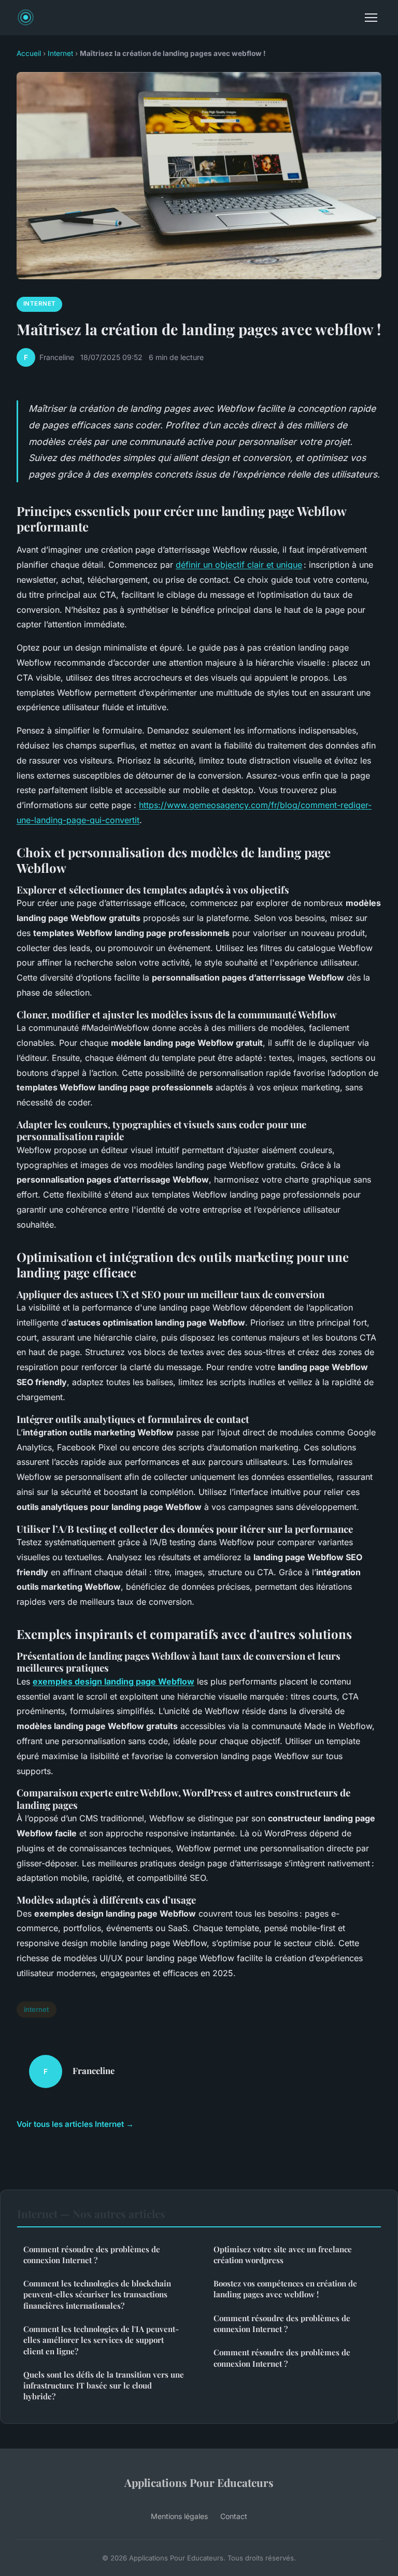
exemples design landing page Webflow (113, 1681)
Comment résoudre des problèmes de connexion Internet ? (92, 2255)
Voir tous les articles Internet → (75, 2124)
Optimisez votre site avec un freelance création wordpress (283, 2255)
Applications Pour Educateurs (199, 2482)
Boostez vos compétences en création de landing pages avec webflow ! (285, 2289)
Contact (234, 2516)
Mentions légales (179, 2516)
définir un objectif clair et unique (239, 565)
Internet (60, 53)
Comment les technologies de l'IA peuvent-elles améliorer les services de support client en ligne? (101, 2340)
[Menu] (371, 18)
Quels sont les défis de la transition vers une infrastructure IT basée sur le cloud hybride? (104, 2386)
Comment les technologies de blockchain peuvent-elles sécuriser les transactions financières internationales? (97, 2294)
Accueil (29, 53)
